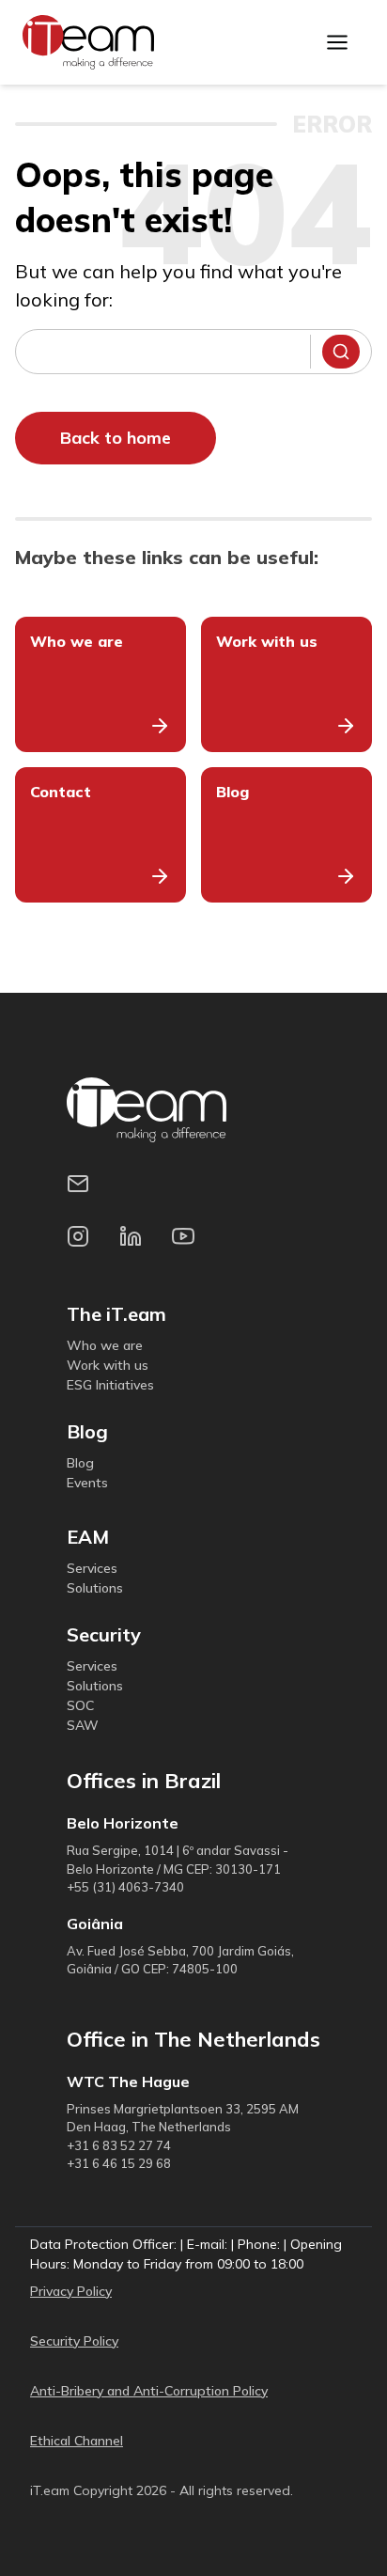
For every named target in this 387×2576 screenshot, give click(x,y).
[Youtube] (191, 1244)
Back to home (116, 438)
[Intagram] (85, 1244)
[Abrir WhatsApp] (340, 2529)
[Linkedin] (138, 1244)
